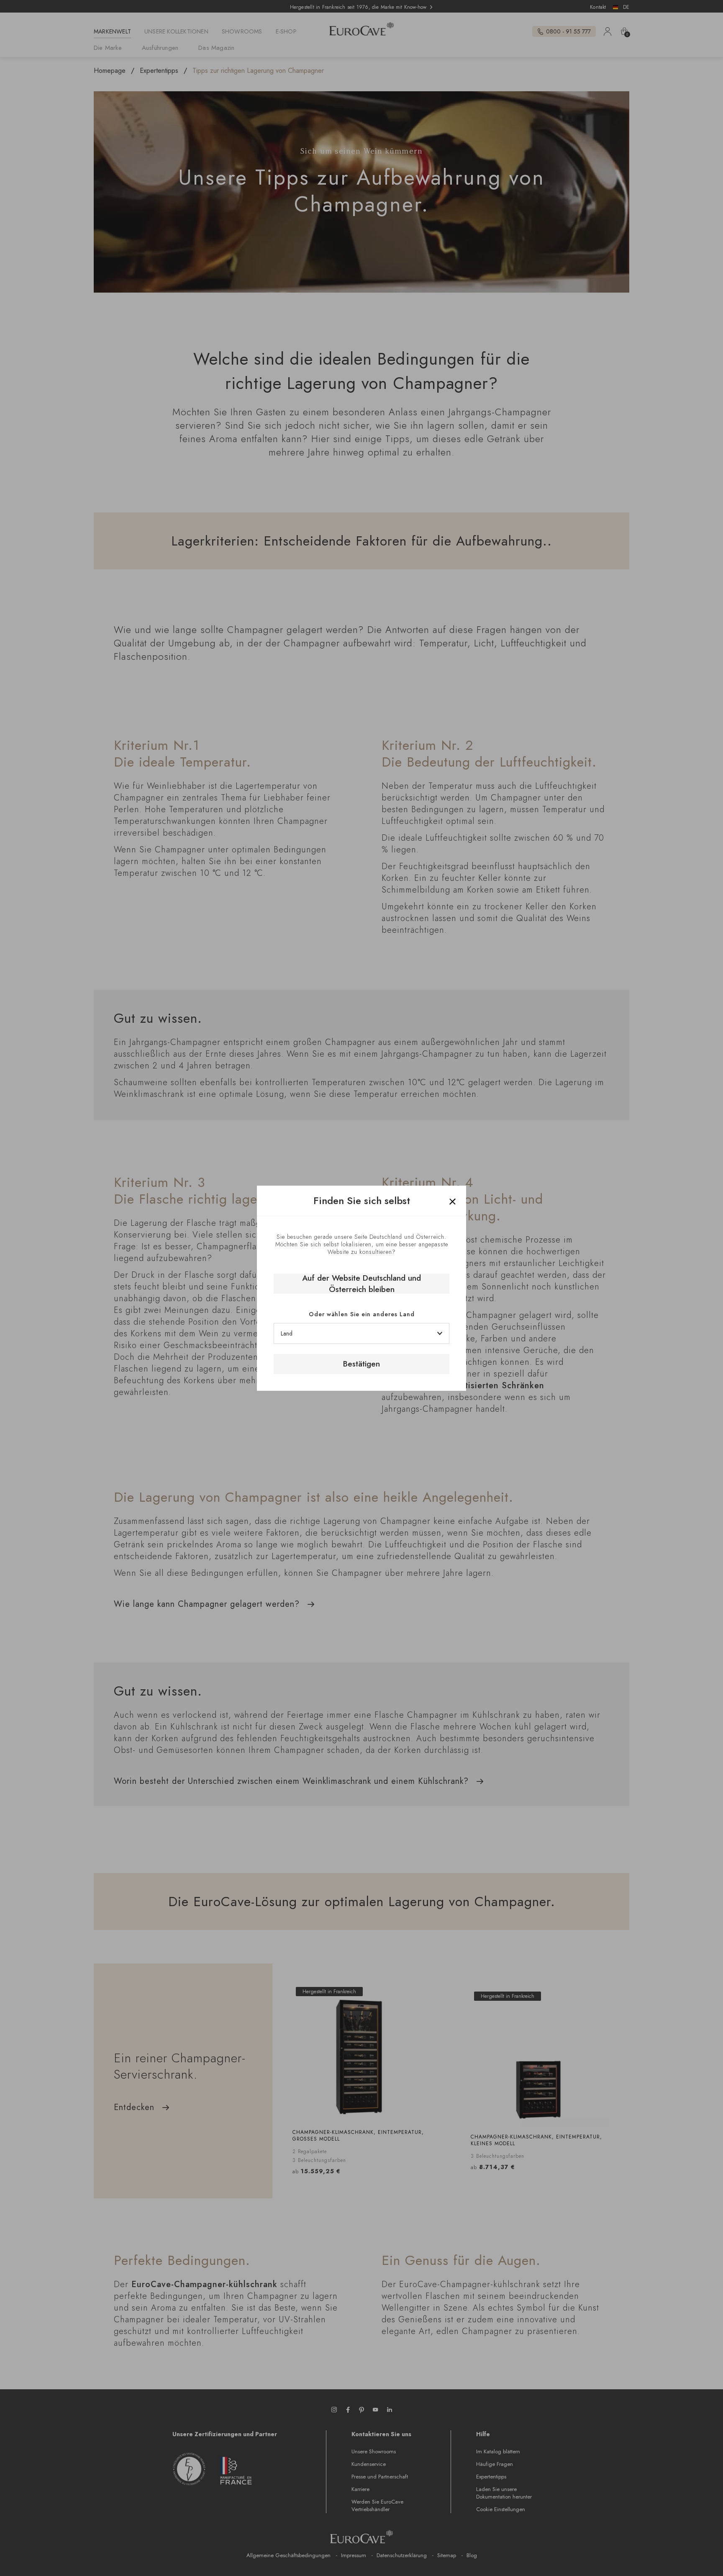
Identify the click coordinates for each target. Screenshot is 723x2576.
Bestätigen (361, 1364)
